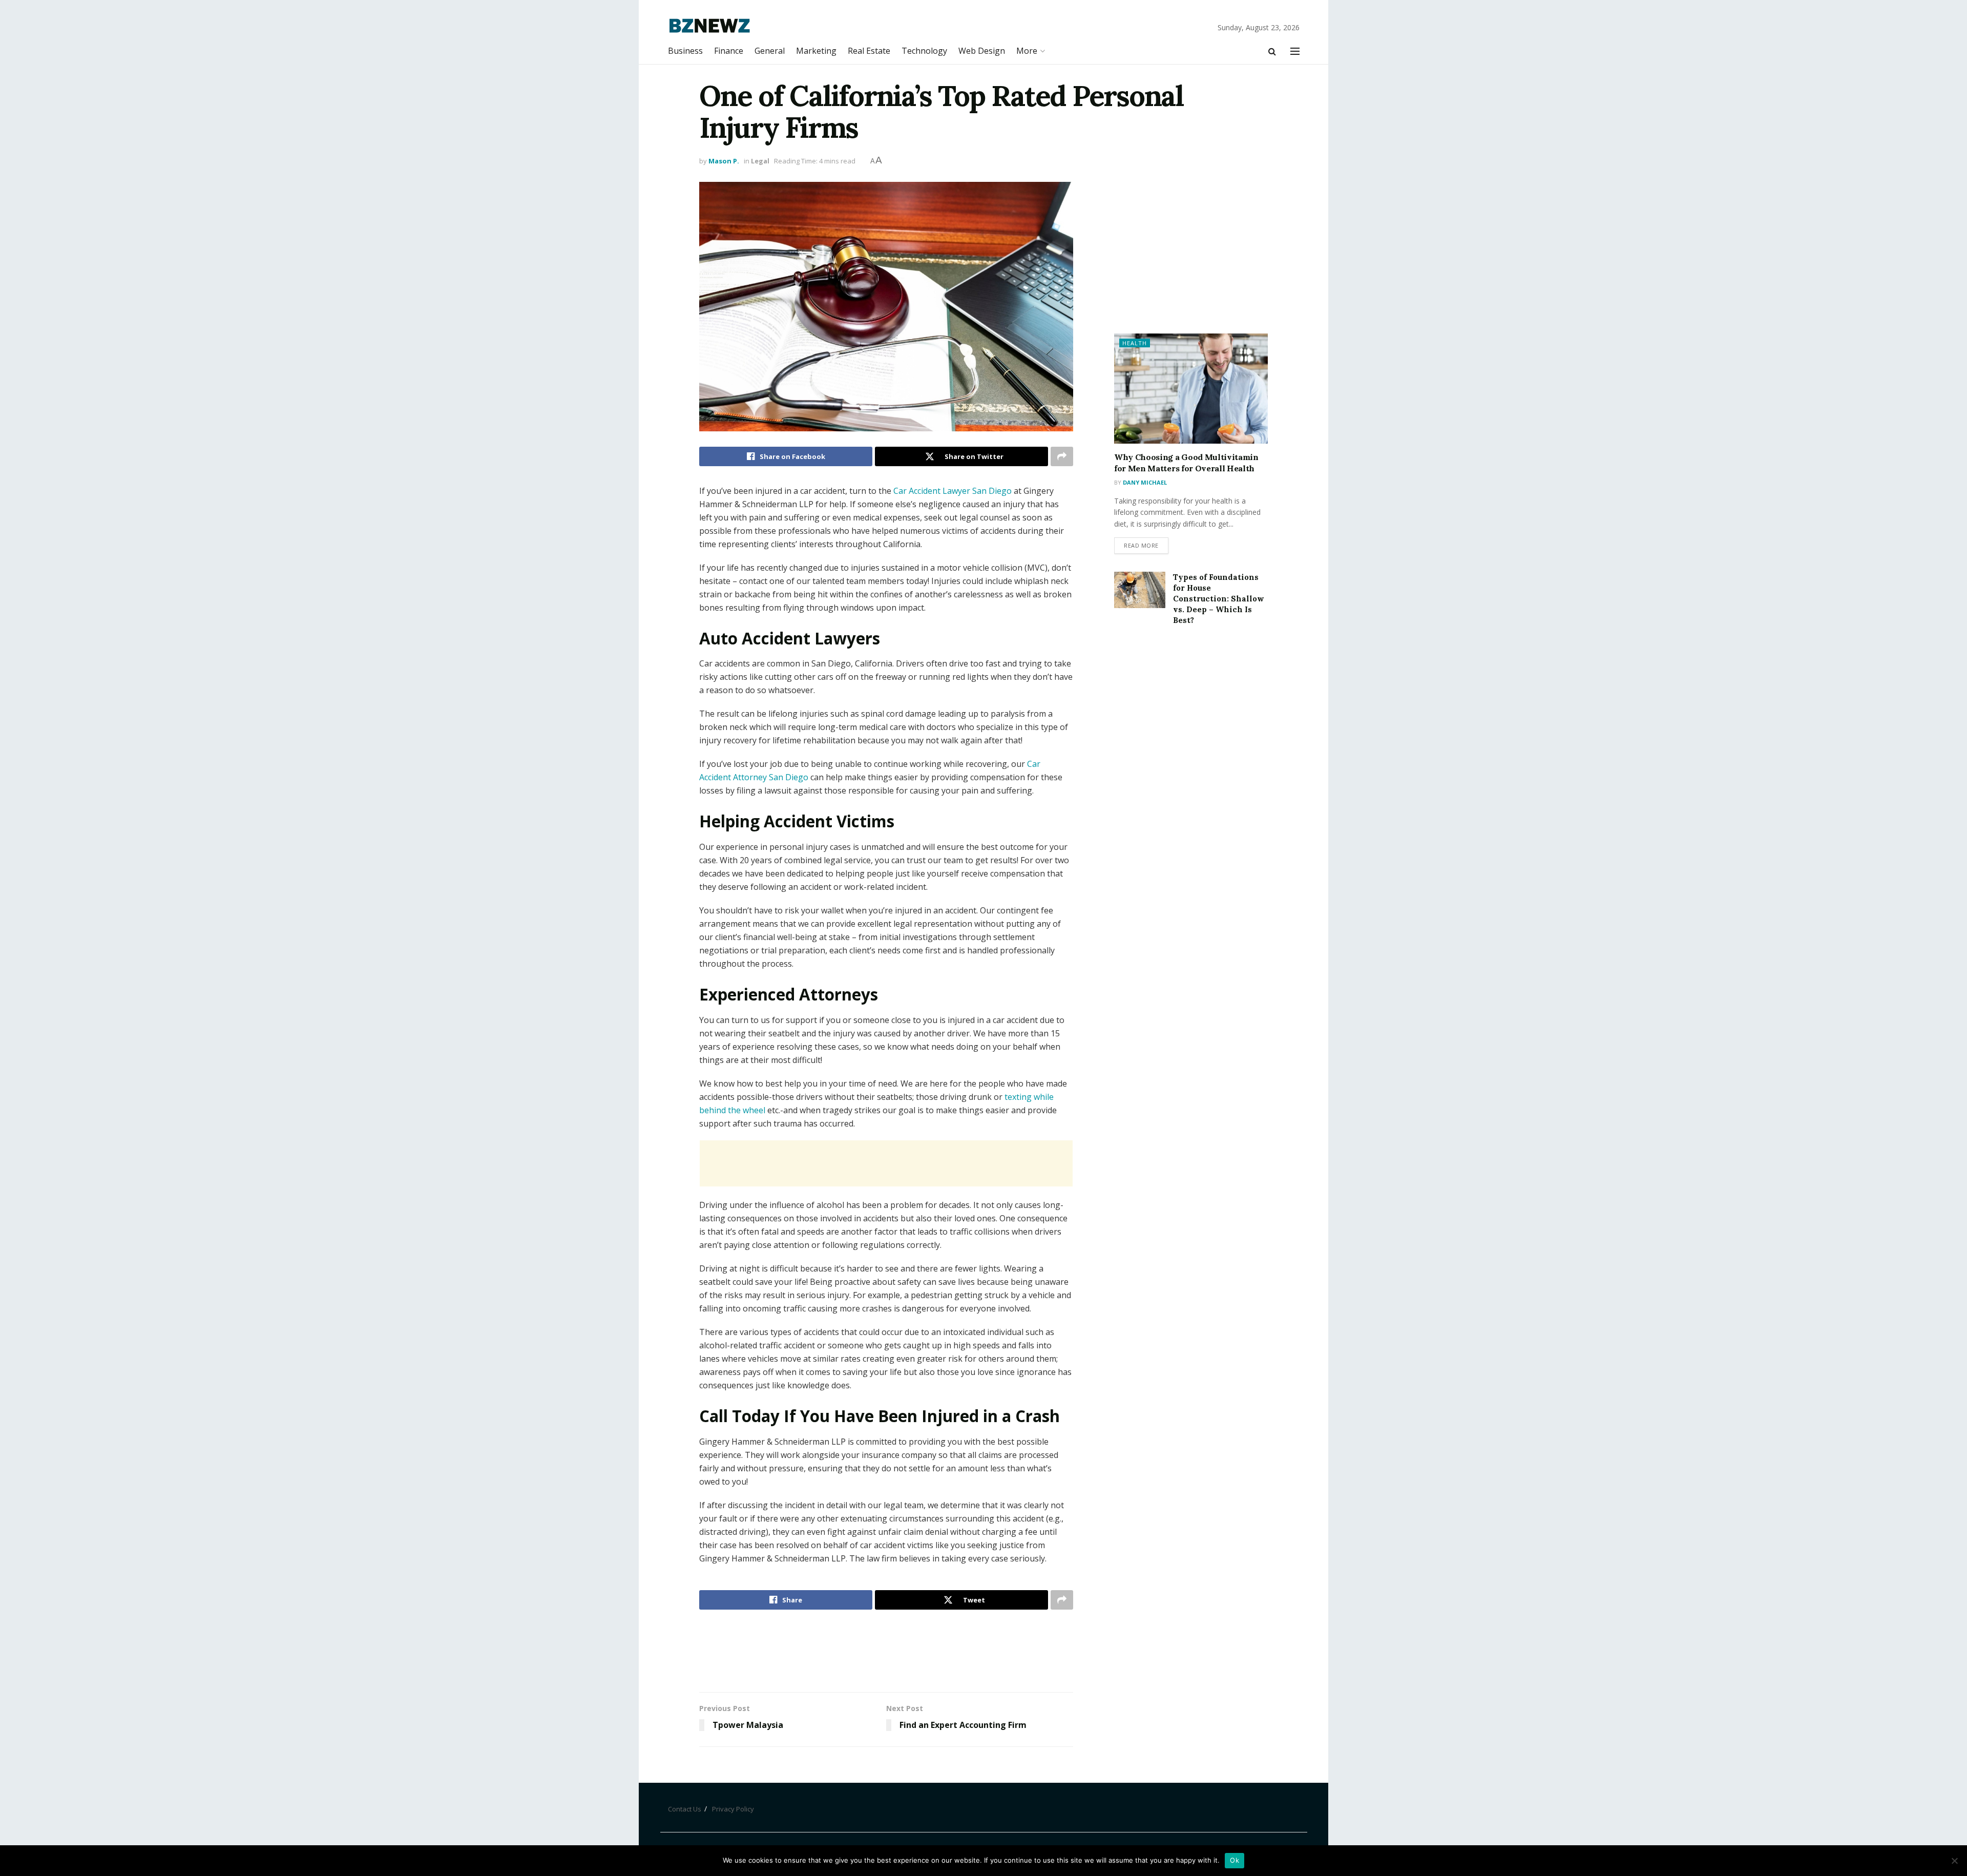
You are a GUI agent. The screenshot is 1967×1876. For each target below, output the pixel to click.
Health (1135, 343)
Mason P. (724, 161)
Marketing (816, 51)
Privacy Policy (733, 1809)
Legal (760, 161)
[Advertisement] (886, 1163)
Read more (1141, 545)
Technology (924, 51)
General (770, 51)
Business (685, 51)
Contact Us (685, 1809)
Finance (729, 51)
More (1027, 51)
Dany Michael (1145, 482)
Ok (1234, 1860)
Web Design (982, 51)
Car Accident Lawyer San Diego (953, 491)
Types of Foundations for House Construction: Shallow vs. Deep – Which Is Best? (1219, 599)
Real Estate (869, 51)
